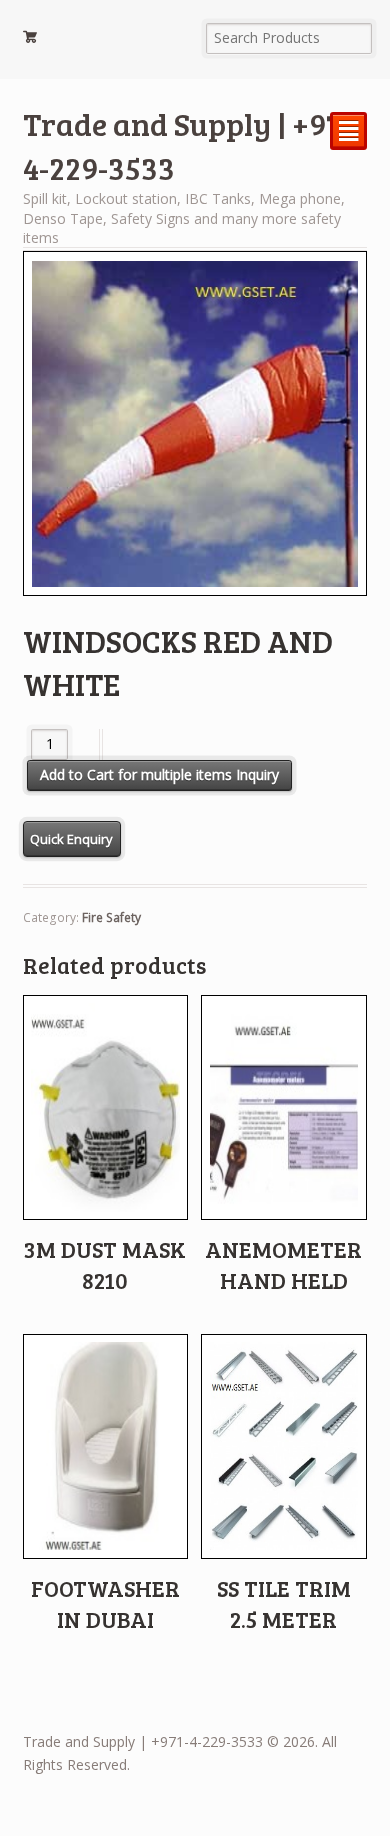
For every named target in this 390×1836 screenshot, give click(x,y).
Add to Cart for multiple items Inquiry (159, 774)
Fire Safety (111, 917)
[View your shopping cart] (105, 40)
